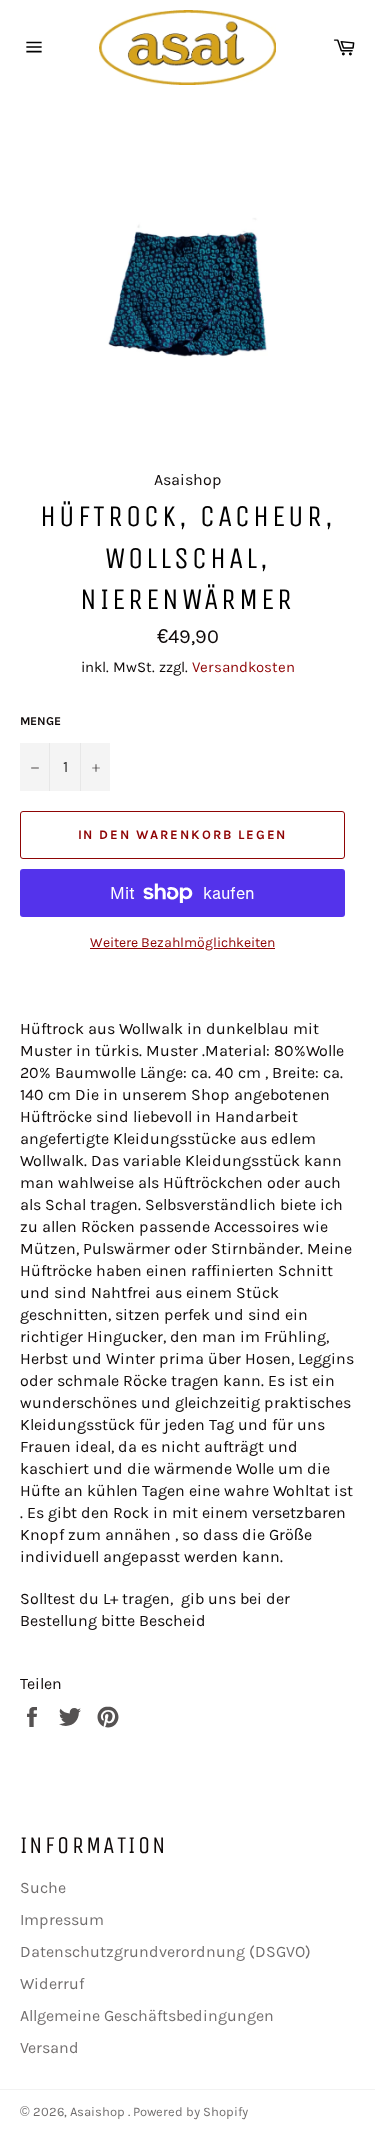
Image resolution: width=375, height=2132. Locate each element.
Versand (49, 2047)
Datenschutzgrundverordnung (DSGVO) (165, 1951)
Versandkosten (243, 667)
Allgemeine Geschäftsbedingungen (147, 2015)
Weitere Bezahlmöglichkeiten (182, 942)
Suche (43, 1887)
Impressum (62, 1919)
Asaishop (99, 2111)
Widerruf (52, 1983)
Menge (40, 721)
